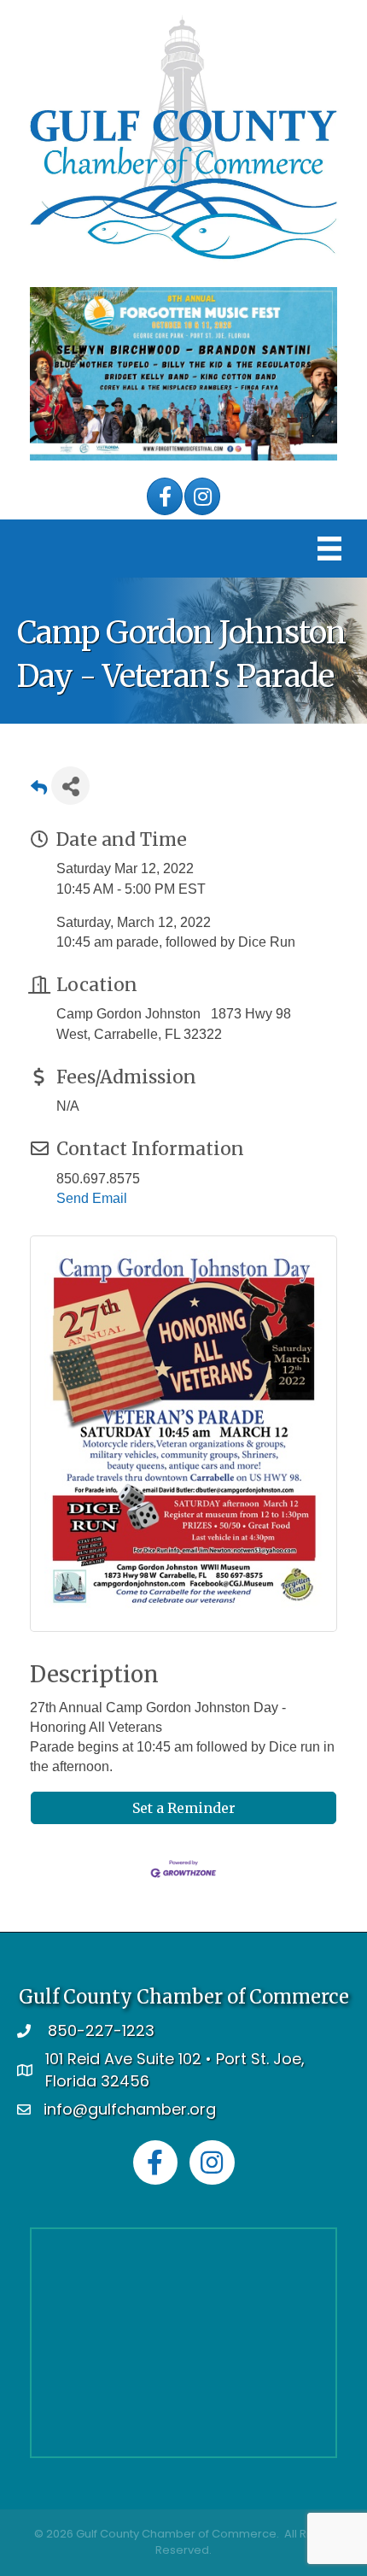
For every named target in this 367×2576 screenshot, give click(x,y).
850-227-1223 (101, 2030)
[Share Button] (70, 786)
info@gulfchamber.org (130, 2109)
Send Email (92, 1198)
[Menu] (329, 549)
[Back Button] (39, 791)
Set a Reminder (184, 1808)
